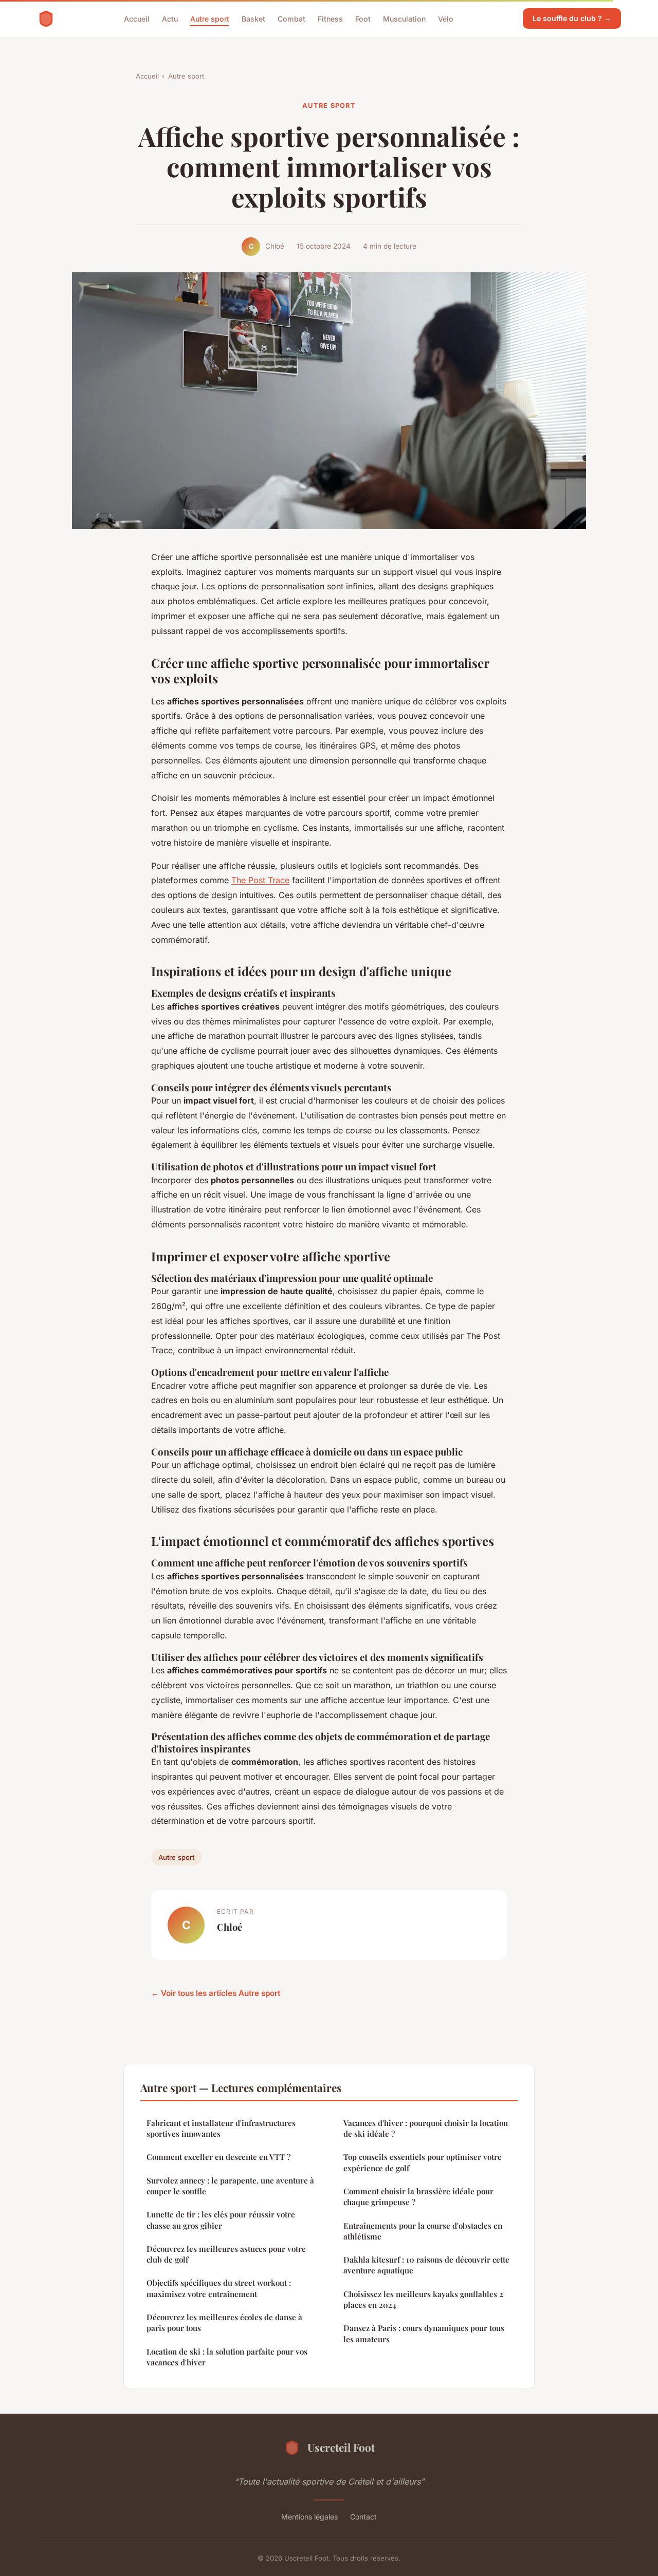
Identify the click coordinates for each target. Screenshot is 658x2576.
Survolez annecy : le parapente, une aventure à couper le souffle (230, 2186)
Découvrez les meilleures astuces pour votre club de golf (226, 2254)
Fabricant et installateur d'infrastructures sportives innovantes (221, 2128)
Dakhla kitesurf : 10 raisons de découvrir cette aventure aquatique (426, 2265)
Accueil (137, 18)
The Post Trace (260, 880)
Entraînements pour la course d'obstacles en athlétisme (423, 2231)
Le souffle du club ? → (572, 18)
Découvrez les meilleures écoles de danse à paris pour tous (224, 2322)
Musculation (404, 18)
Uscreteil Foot (341, 2447)
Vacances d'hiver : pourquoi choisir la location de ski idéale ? (426, 2128)
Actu (170, 18)
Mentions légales (309, 2517)
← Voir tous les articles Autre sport (216, 1993)
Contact (363, 2517)
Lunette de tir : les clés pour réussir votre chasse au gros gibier (221, 2220)
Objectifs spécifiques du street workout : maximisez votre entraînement (219, 2288)
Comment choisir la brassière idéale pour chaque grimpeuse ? (418, 2197)
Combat (291, 18)
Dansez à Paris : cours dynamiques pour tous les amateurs (424, 2333)
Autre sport (210, 18)
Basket (253, 18)
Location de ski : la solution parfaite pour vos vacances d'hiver (227, 2357)
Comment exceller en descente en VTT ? (218, 2157)
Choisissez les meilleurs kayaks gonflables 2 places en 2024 (423, 2299)
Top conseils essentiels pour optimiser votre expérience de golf (423, 2162)
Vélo (446, 18)
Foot (363, 18)
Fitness (330, 18)
